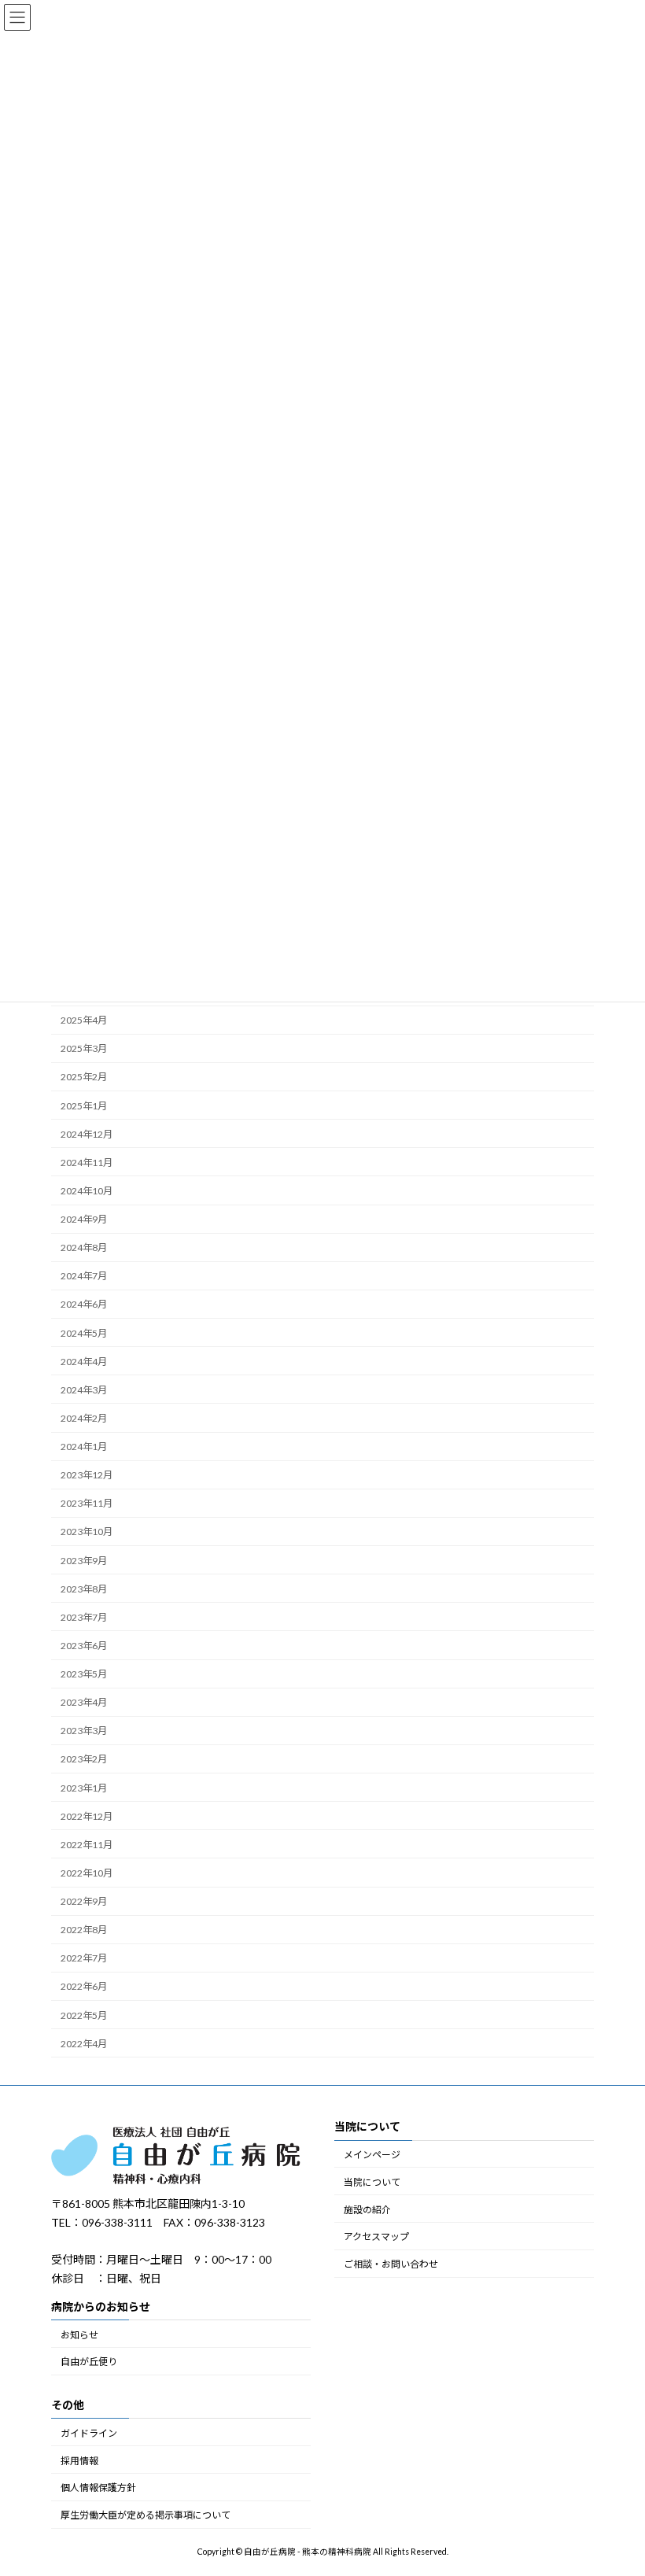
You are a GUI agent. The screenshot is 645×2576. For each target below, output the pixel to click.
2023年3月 (84, 1731)
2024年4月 (84, 1362)
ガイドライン (89, 2433)
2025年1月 (84, 1106)
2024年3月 (84, 1390)
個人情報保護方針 (98, 2488)
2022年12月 (87, 1816)
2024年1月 (84, 1447)
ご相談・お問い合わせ (391, 2264)
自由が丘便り (89, 2362)
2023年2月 (84, 1759)
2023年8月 (84, 1589)
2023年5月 (84, 1674)
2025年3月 (84, 1048)
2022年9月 (84, 1901)
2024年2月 (84, 1418)
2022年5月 (84, 2015)
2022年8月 (84, 1930)
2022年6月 (84, 1986)
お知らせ (79, 2335)
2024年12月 (87, 1134)
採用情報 (79, 2461)
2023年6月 (84, 1646)
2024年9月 (84, 1219)
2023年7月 (84, 1617)
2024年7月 (84, 1276)
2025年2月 (84, 1077)
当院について (372, 2182)
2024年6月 (84, 1304)
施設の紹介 (367, 2210)
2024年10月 (87, 1191)
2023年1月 (84, 1788)
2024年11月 (87, 1163)
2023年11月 (87, 1503)
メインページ (372, 2155)
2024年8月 (84, 1247)
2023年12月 (87, 1475)
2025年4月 (84, 1020)
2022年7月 (84, 1958)
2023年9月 (84, 1561)
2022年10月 (87, 1873)
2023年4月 (84, 1702)
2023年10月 (87, 1532)
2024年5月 (84, 1333)
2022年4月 (84, 2044)
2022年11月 (87, 1845)
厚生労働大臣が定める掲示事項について (146, 2515)
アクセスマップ (376, 2237)
